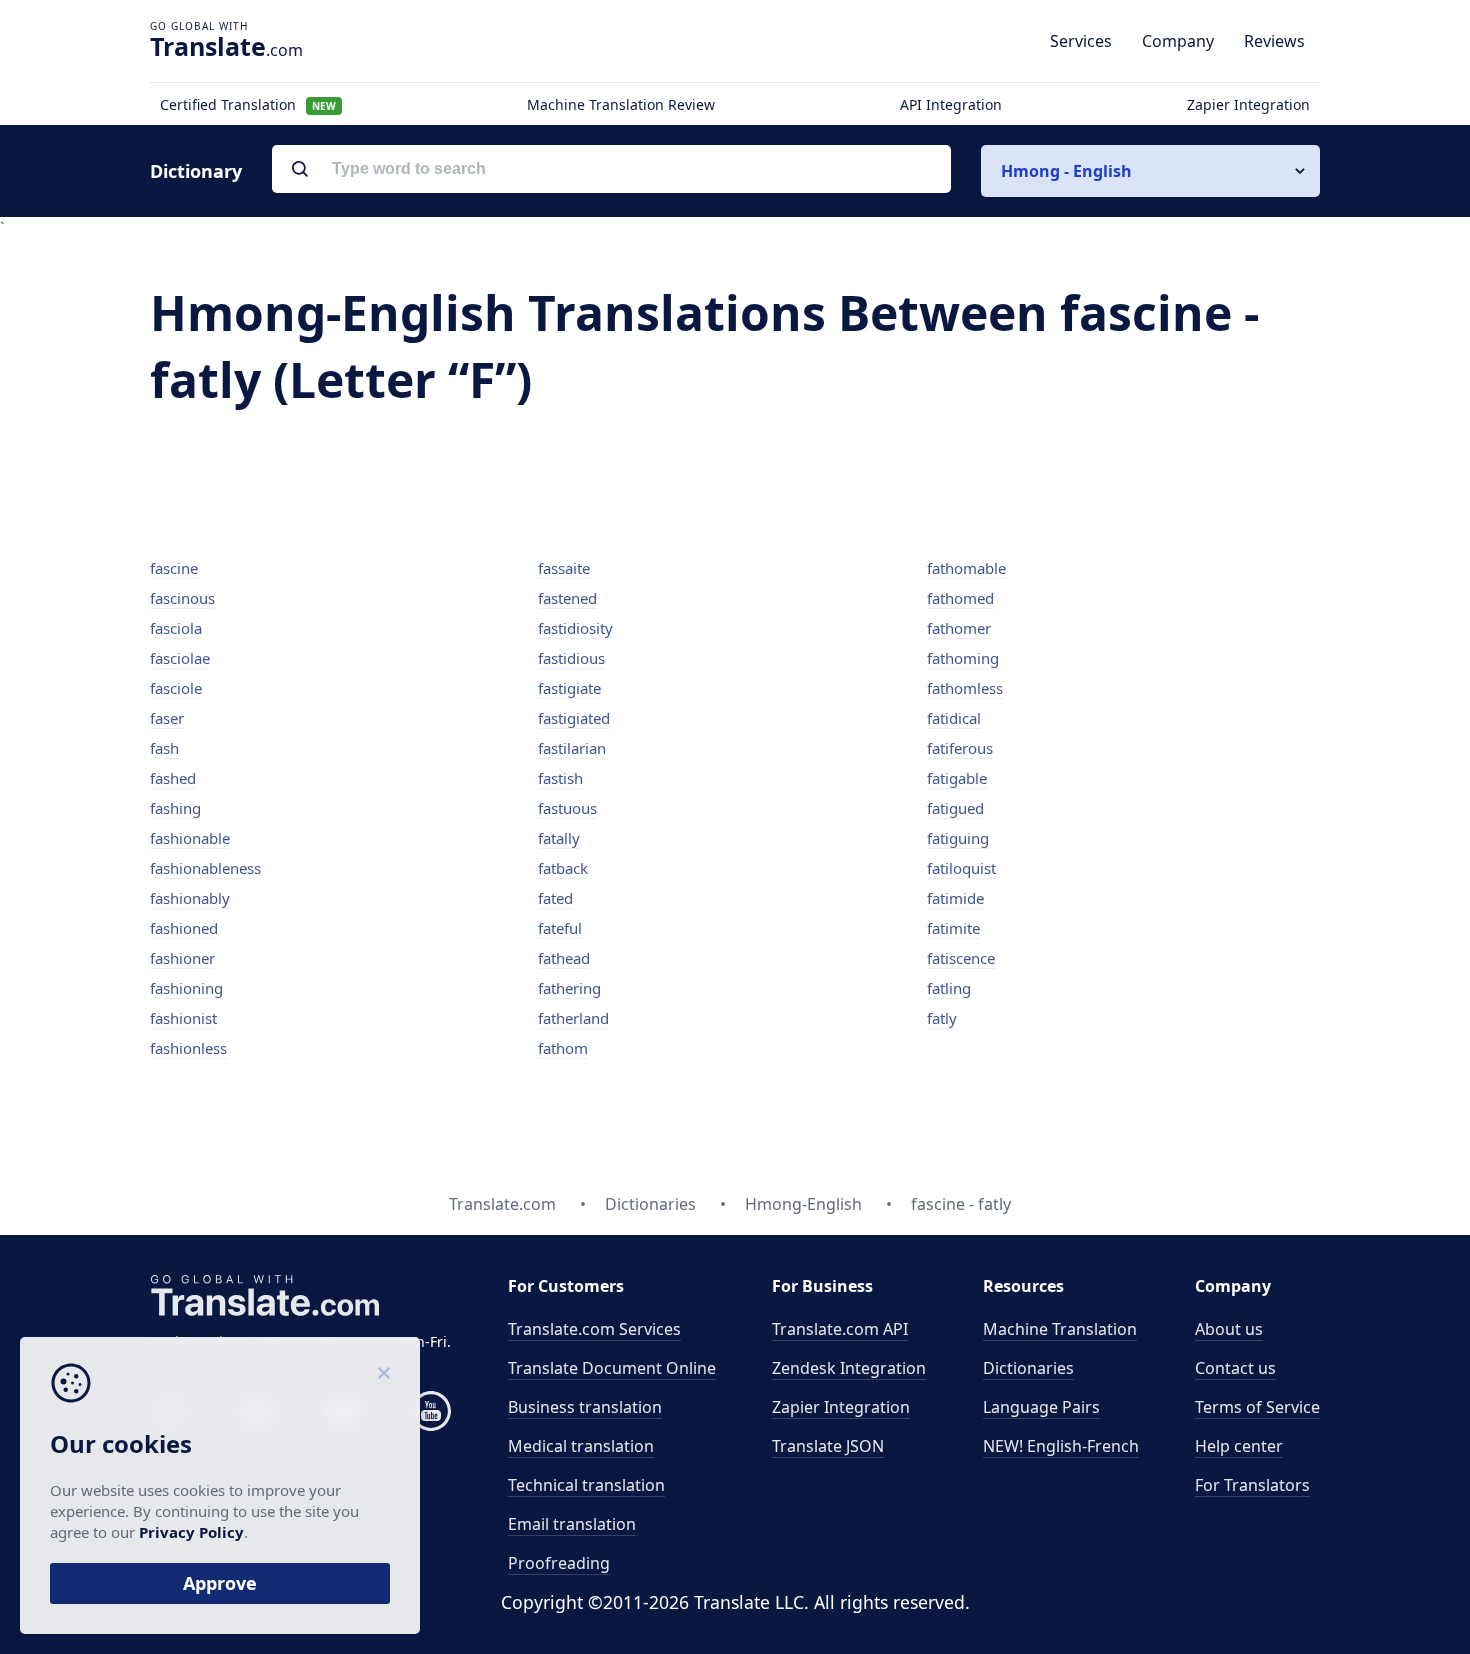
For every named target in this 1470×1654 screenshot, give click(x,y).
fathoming (963, 658)
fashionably (190, 898)
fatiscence (961, 958)
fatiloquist (961, 868)
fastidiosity (575, 628)
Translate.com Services (594, 1329)
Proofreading (559, 1563)
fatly (942, 1018)
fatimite (953, 928)
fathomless (965, 688)
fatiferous (960, 748)
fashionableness (205, 868)
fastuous (567, 808)
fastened (567, 598)
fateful (560, 928)
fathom (563, 1048)
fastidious (571, 658)
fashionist (183, 1018)
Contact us (1235, 1368)
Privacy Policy (191, 1532)
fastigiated (574, 718)
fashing (175, 808)
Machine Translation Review (621, 104)
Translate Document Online (612, 1368)
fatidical (954, 718)
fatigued (955, 808)
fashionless (188, 1048)
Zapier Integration (1248, 104)
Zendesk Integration (849, 1368)
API (840, 1329)
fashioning (186, 988)
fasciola (176, 628)
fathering (569, 988)
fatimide (955, 898)
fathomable (966, 568)
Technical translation (586, 1485)
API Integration (951, 104)
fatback (563, 868)
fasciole (176, 688)
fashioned (184, 928)
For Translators (1252, 1485)
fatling (949, 988)
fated (555, 898)
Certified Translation (248, 104)
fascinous (182, 598)
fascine (174, 568)
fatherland (573, 1018)
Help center (1239, 1446)
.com (226, 46)
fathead (564, 958)
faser (167, 718)
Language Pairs (1041, 1407)
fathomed (960, 598)
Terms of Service (1257, 1407)
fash (164, 748)
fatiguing (958, 838)
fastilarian (572, 748)
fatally (559, 838)
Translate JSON (828, 1446)
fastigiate (569, 688)
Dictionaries (1028, 1368)
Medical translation (581, 1446)
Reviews (1274, 41)
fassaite (564, 568)
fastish (560, 778)
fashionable (190, 838)
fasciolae (180, 658)
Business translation (585, 1407)
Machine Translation (1060, 1329)
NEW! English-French (1061, 1446)
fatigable (957, 778)
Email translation (572, 1524)
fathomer (959, 628)
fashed (173, 778)
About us (1229, 1329)
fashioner (182, 958)
